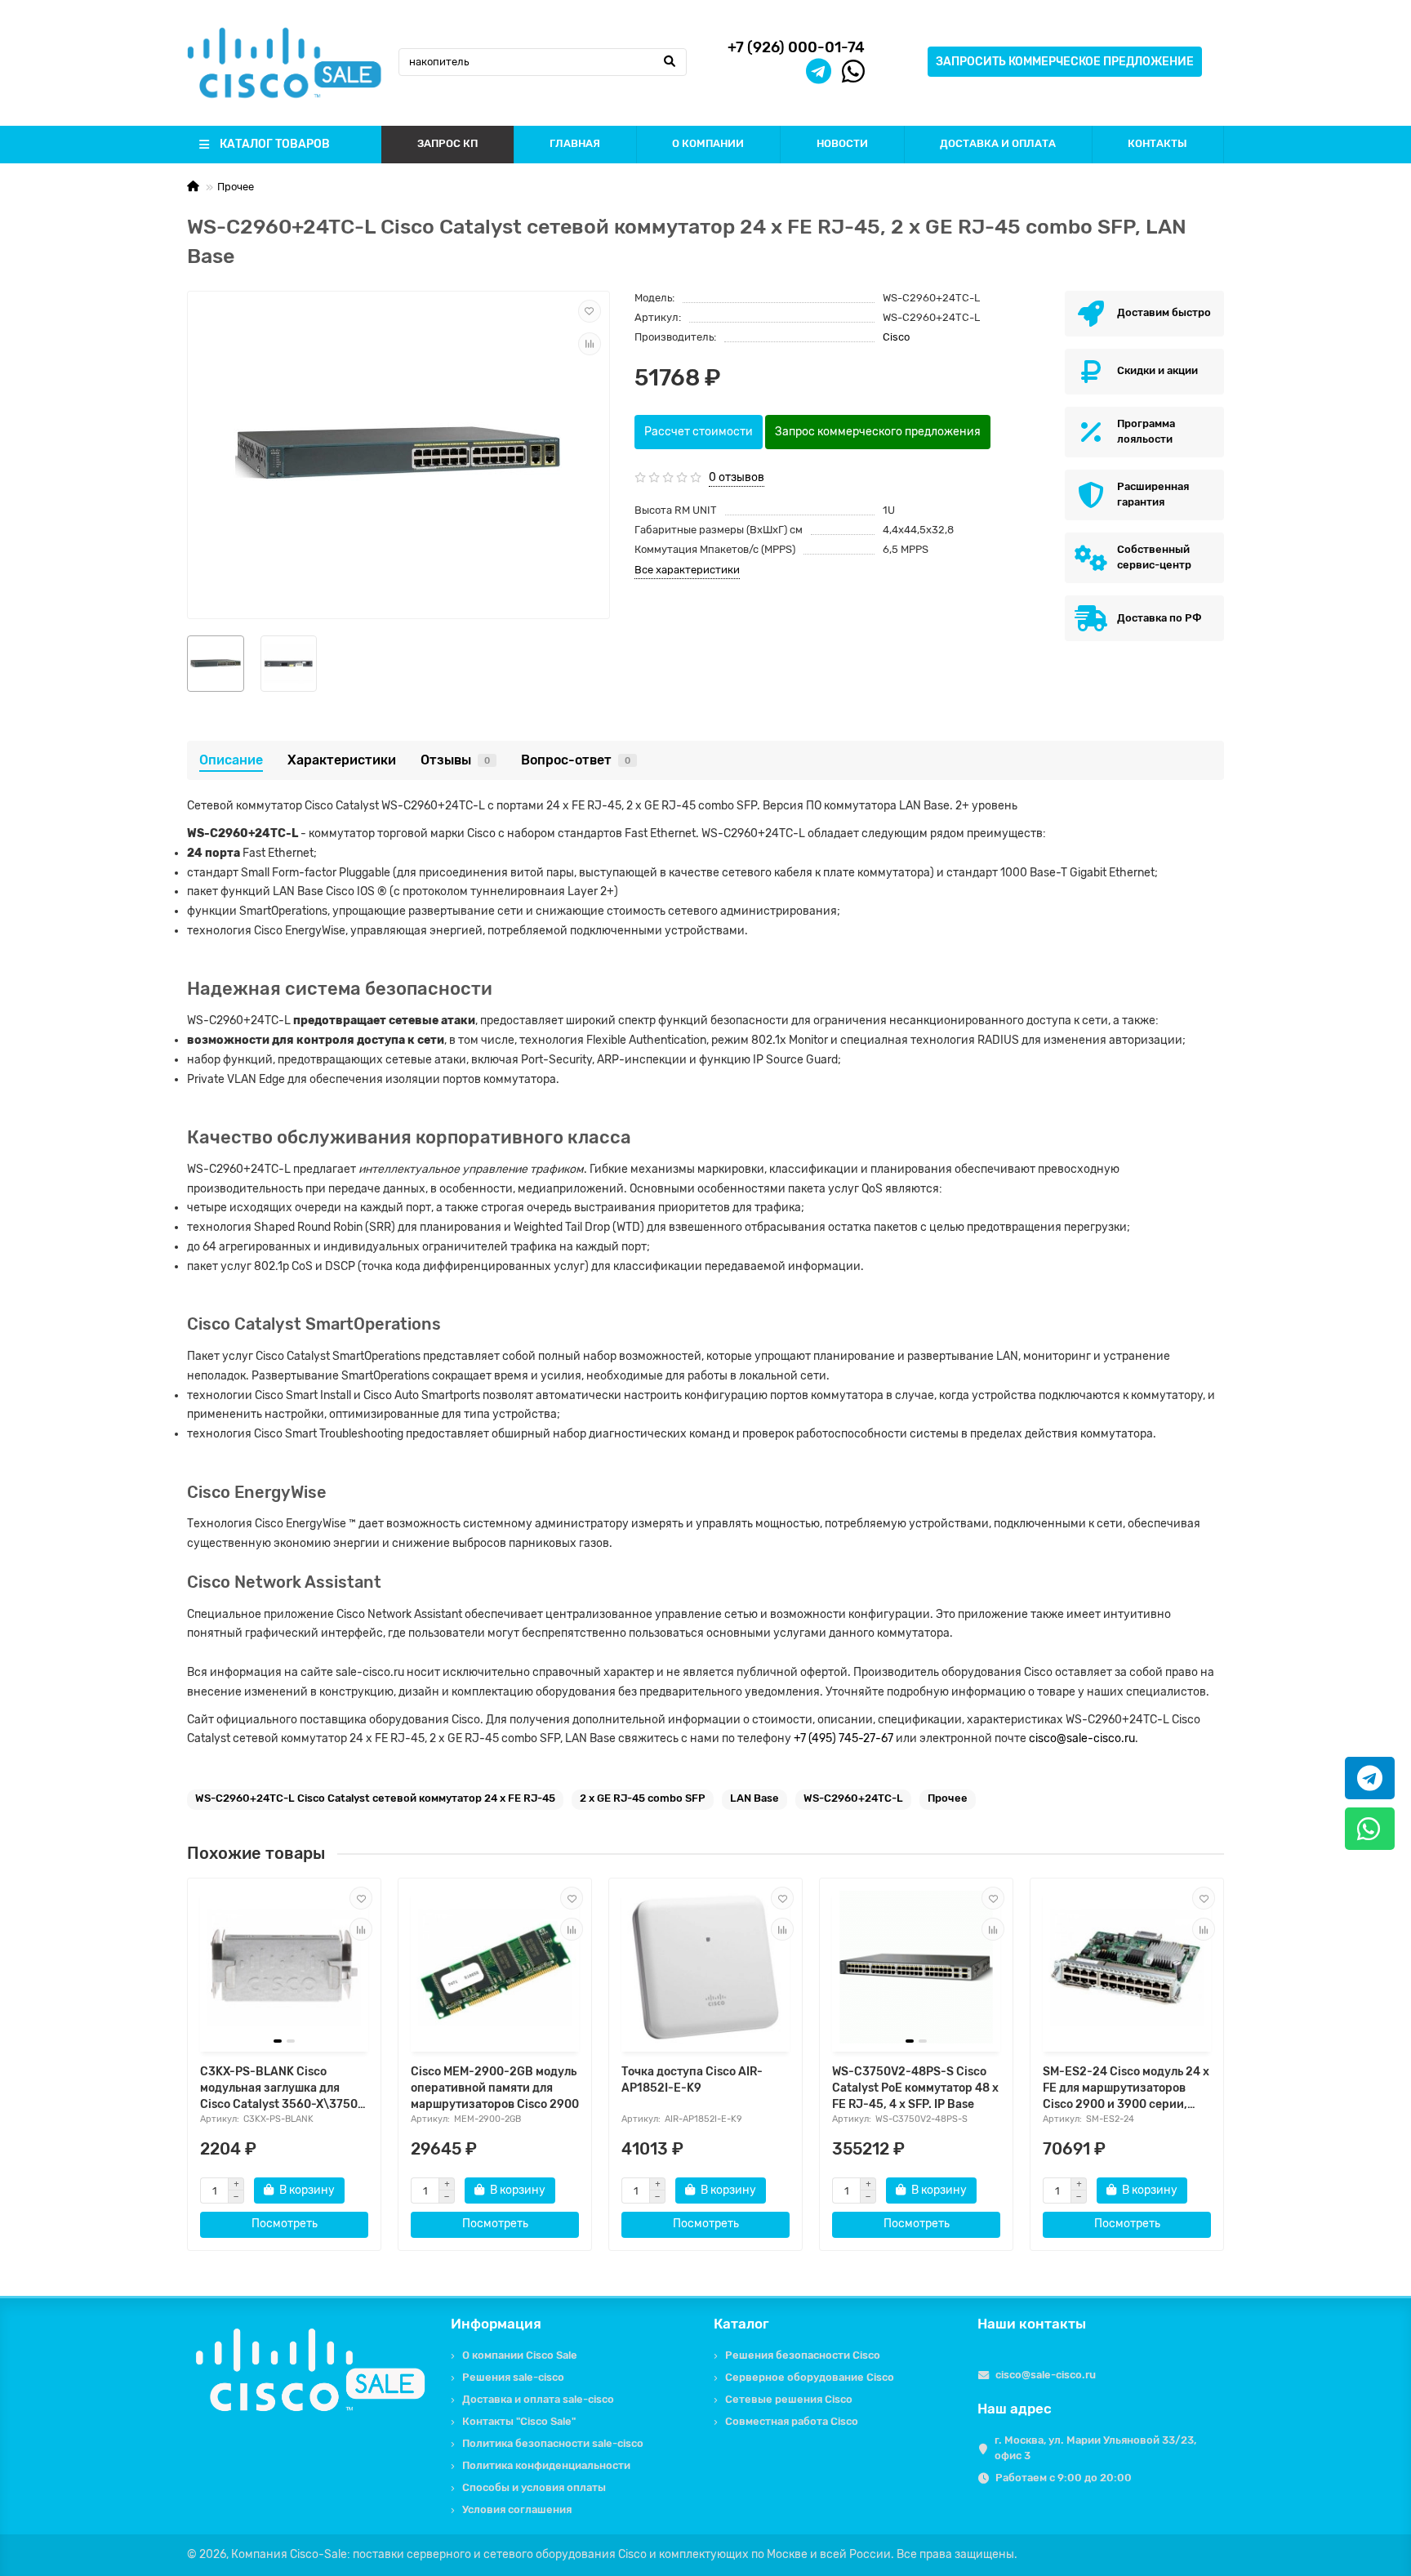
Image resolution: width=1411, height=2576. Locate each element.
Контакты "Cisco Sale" (519, 2421)
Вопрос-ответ (576, 760)
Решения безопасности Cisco (803, 2355)
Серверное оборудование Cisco (810, 2377)
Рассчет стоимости (699, 432)
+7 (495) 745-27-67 (843, 1738)
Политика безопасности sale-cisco (553, 2443)
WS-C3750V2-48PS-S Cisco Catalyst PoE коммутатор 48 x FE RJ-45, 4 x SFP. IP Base (915, 2088)
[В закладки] (590, 311)
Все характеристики (687, 570)
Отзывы (455, 760)
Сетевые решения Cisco (789, 2399)
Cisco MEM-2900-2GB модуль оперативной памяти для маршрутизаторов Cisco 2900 (495, 2088)
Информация (496, 2324)
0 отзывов (737, 477)
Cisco (896, 337)
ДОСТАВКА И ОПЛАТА (998, 143)
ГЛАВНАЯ (575, 143)
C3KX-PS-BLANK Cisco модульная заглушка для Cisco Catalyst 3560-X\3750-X (282, 2089)
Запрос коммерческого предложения (878, 432)
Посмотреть (285, 2224)
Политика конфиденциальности (546, 2465)
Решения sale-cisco (513, 2377)
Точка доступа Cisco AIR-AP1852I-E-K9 (692, 2080)
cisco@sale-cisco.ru (1082, 1738)
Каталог (741, 2324)
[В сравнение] (590, 344)
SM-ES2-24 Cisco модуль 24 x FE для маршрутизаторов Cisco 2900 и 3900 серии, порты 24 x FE (1126, 2089)
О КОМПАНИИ (708, 143)
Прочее (236, 187)
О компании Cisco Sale (520, 2355)
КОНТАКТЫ (1157, 143)
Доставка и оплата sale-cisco (538, 2399)
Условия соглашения (517, 2509)
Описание (231, 760)
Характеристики (342, 760)
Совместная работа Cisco (792, 2421)
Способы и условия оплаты (534, 2487)
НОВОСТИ (842, 143)
